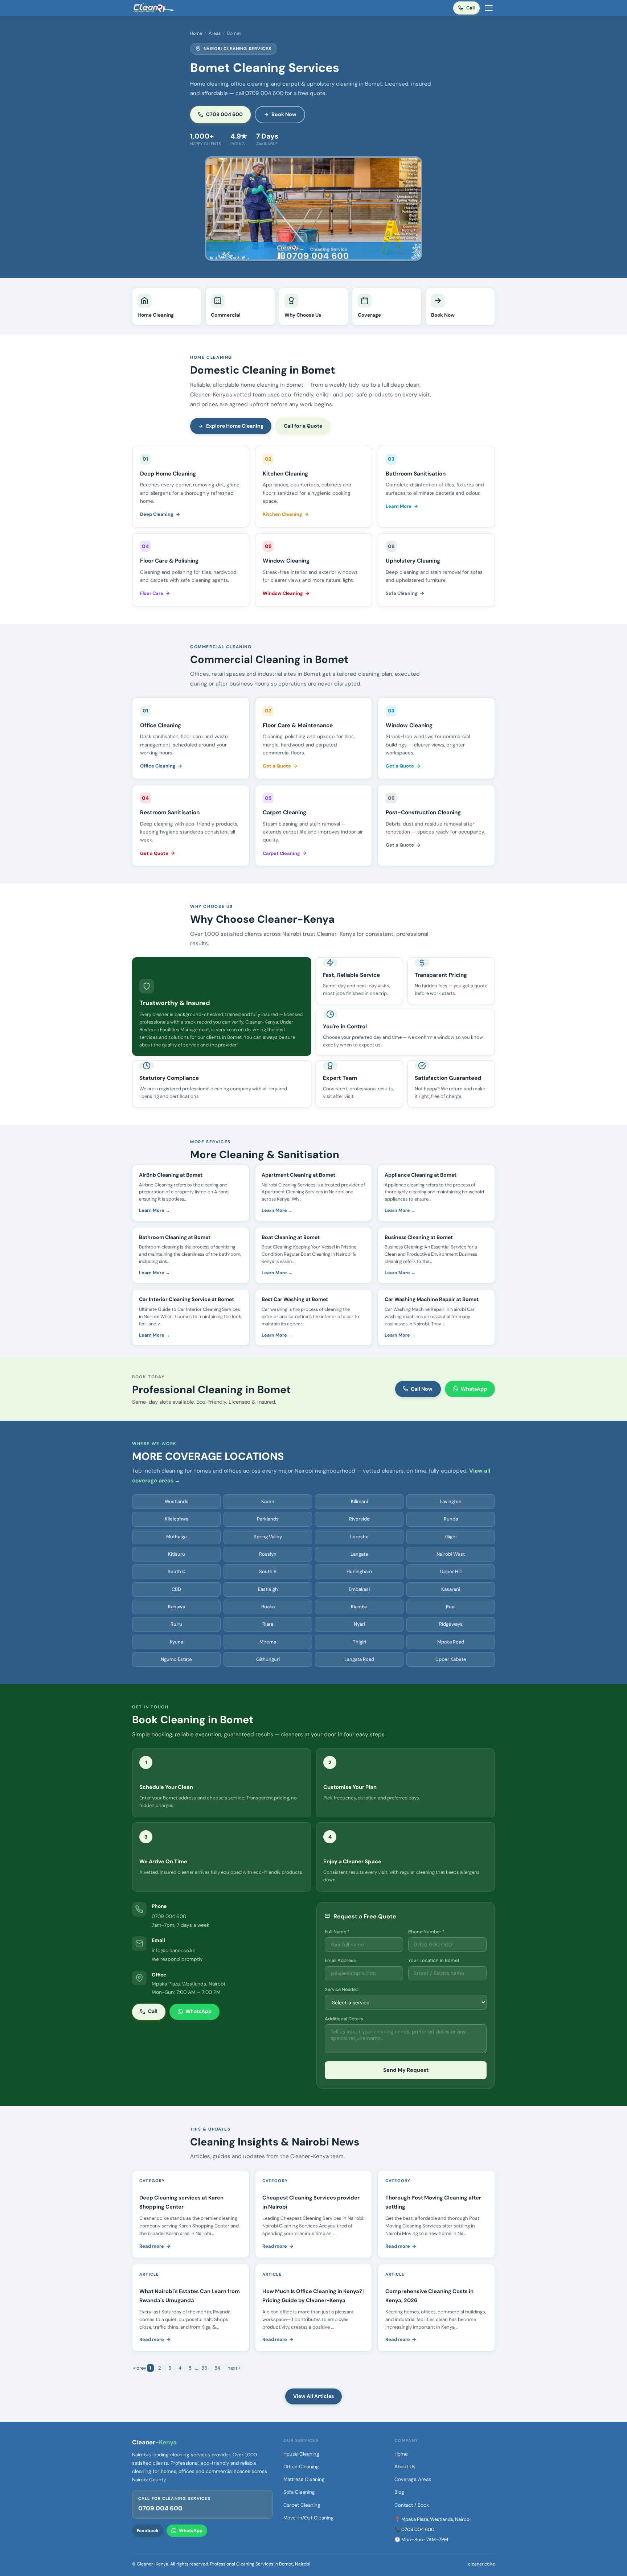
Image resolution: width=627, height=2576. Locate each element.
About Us (405, 2467)
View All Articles (313, 2396)
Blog (399, 2492)
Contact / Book (412, 2505)
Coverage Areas (413, 2479)
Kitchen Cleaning (282, 514)
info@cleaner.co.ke (174, 1950)
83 (204, 2368)
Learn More (399, 506)
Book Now (284, 114)
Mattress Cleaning (304, 2479)
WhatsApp (474, 1389)
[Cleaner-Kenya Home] (154, 8)
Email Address (340, 1960)
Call (470, 8)
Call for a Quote (303, 426)
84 (217, 2368)
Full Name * (337, 1932)
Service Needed (342, 1989)
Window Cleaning (283, 593)
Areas (215, 33)
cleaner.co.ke (481, 2564)
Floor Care (152, 593)
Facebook (148, 2531)
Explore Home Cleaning (235, 426)
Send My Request (406, 2070)
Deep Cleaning (157, 514)
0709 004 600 (224, 114)
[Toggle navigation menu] (489, 8)
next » (234, 2368)
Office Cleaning (158, 766)
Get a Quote (277, 766)
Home (196, 33)
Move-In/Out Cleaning (309, 2518)
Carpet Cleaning (281, 853)
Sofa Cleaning (402, 593)
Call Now (422, 1389)
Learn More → (154, 1210)
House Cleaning (301, 2454)
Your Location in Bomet (434, 1960)
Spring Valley (268, 1537)
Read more (152, 2246)
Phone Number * (426, 1932)
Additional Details (344, 2019)
